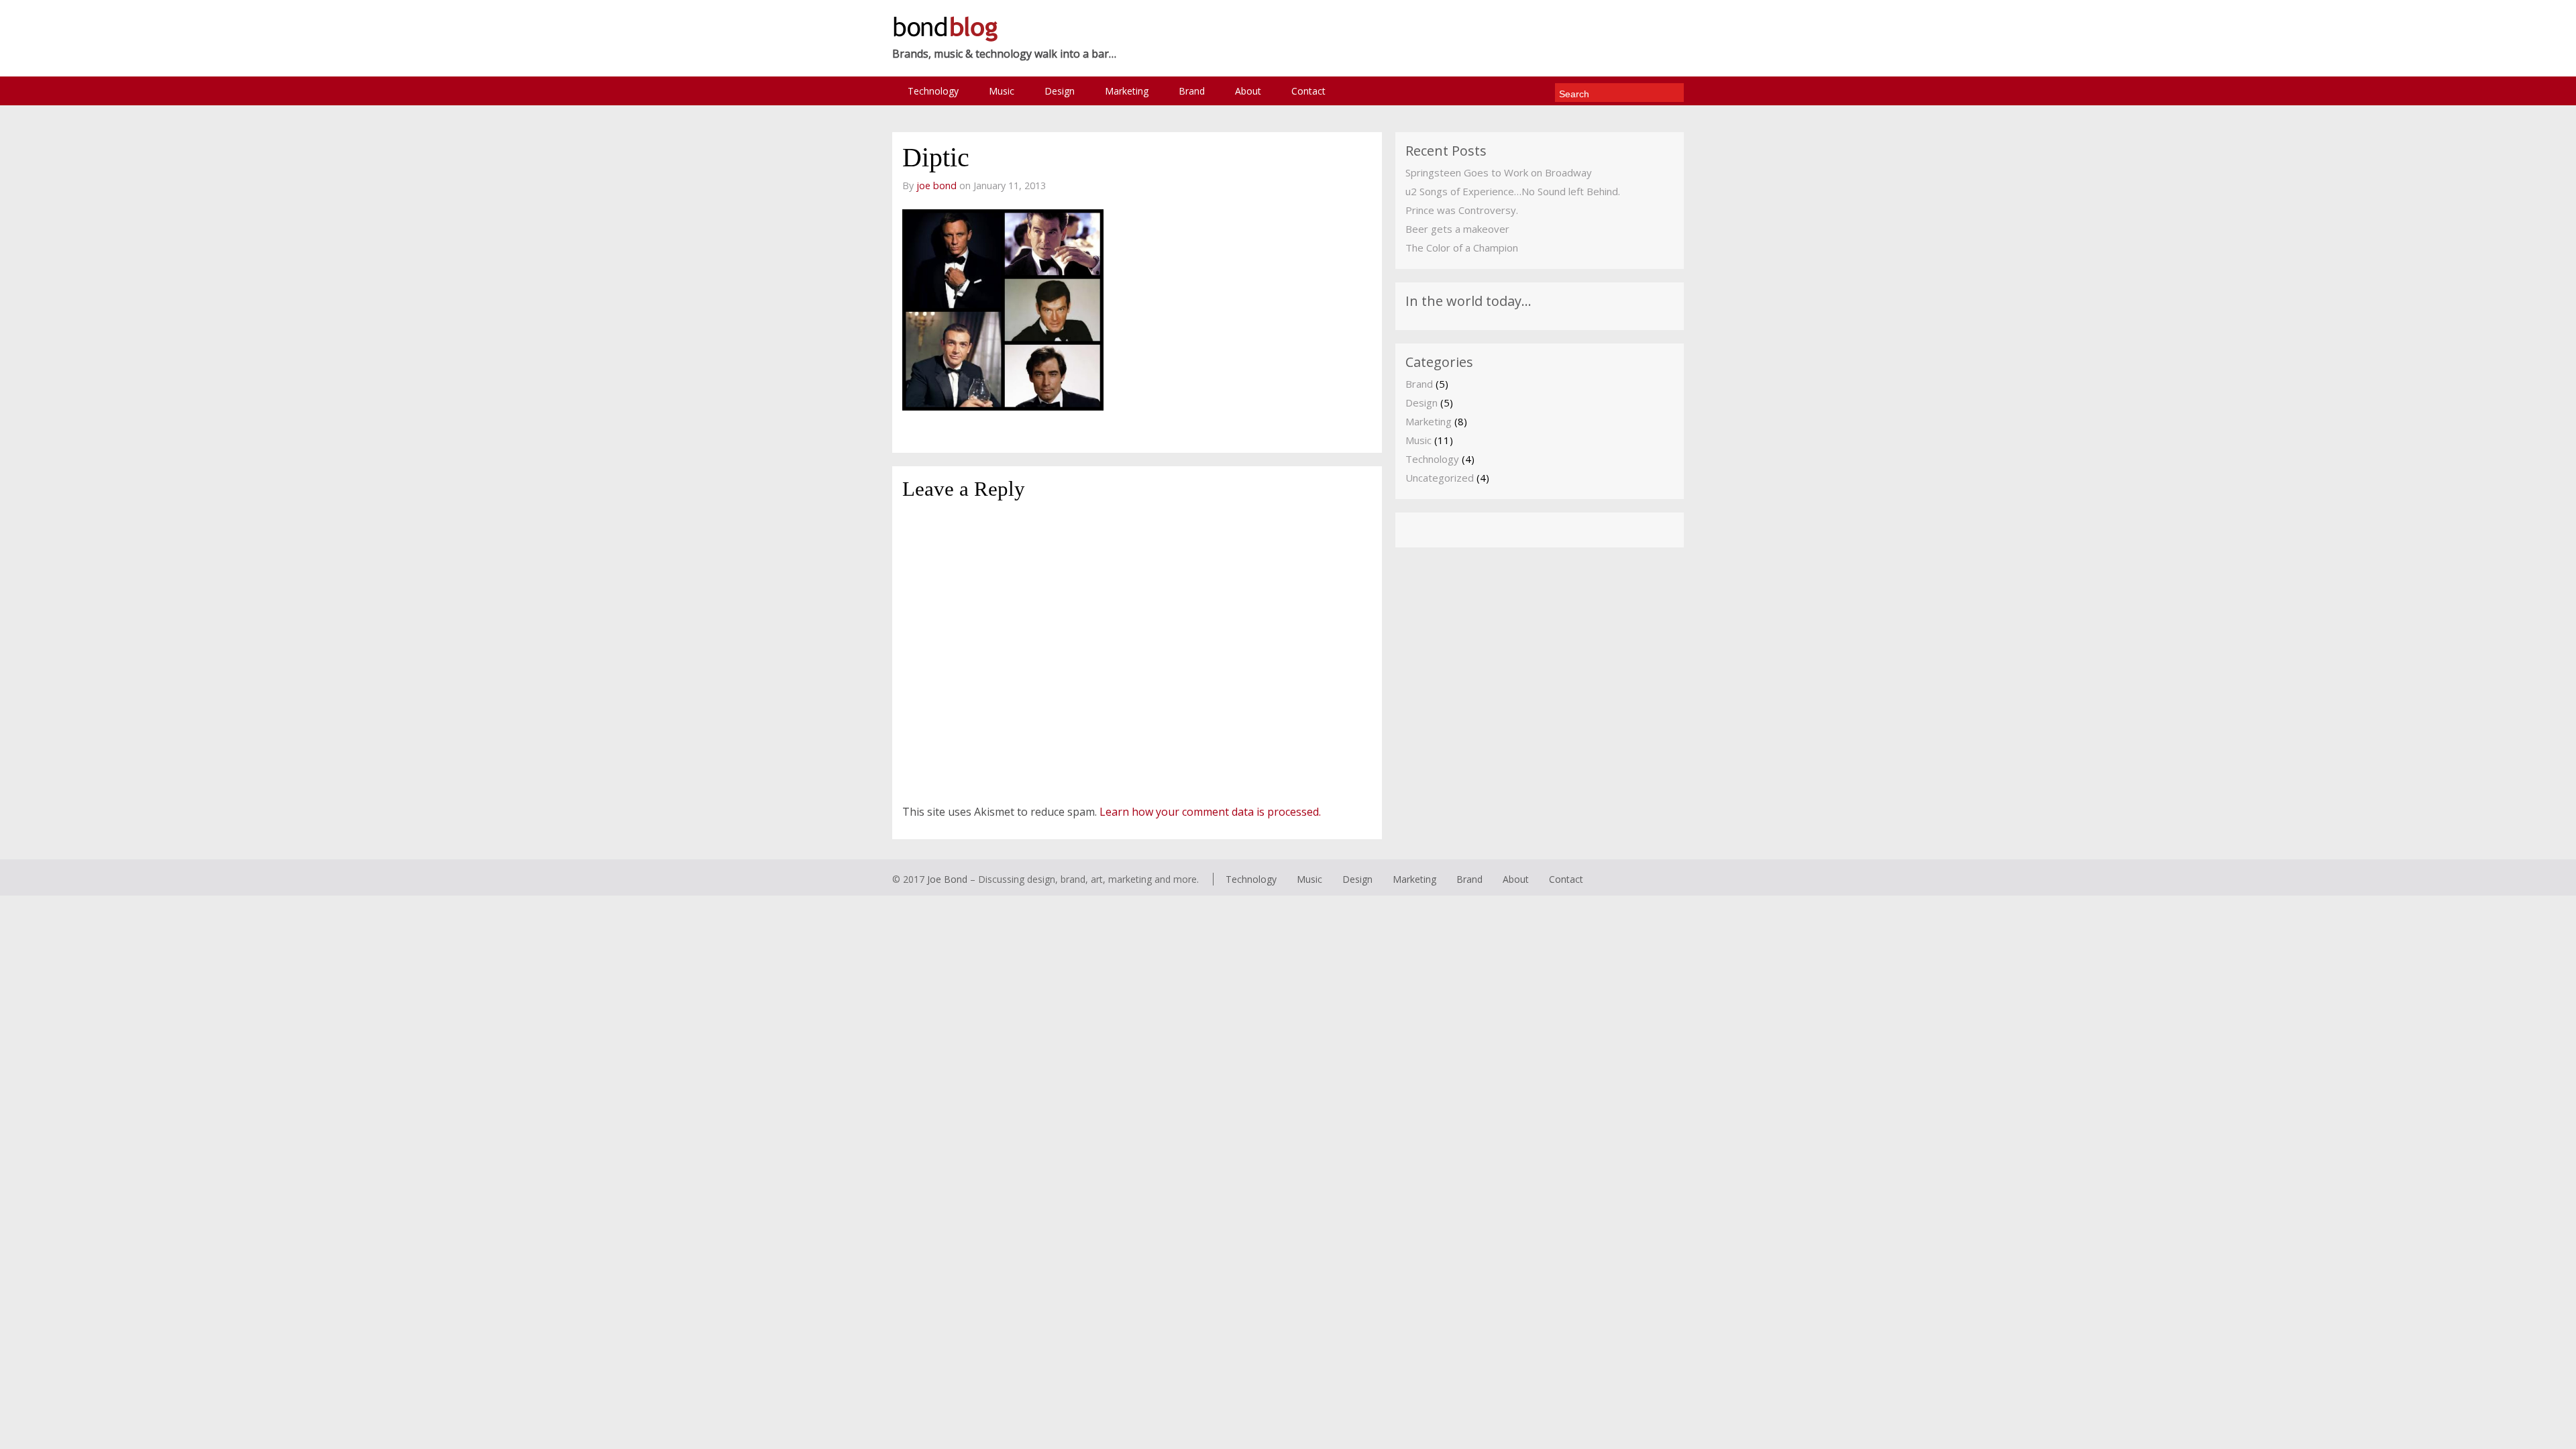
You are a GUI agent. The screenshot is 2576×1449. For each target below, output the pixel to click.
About (1248, 91)
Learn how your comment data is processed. (1210, 812)
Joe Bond (947, 879)
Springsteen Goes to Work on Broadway (1499, 172)
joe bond (936, 185)
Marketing (1127, 91)
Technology (933, 91)
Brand (1192, 91)
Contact (1308, 91)
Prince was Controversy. (1462, 210)
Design (1060, 91)
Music (1002, 91)
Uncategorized (1440, 478)
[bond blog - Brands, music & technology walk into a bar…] (945, 39)
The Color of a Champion (1462, 248)
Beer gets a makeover (1457, 229)
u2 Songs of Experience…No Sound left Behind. (1513, 191)
